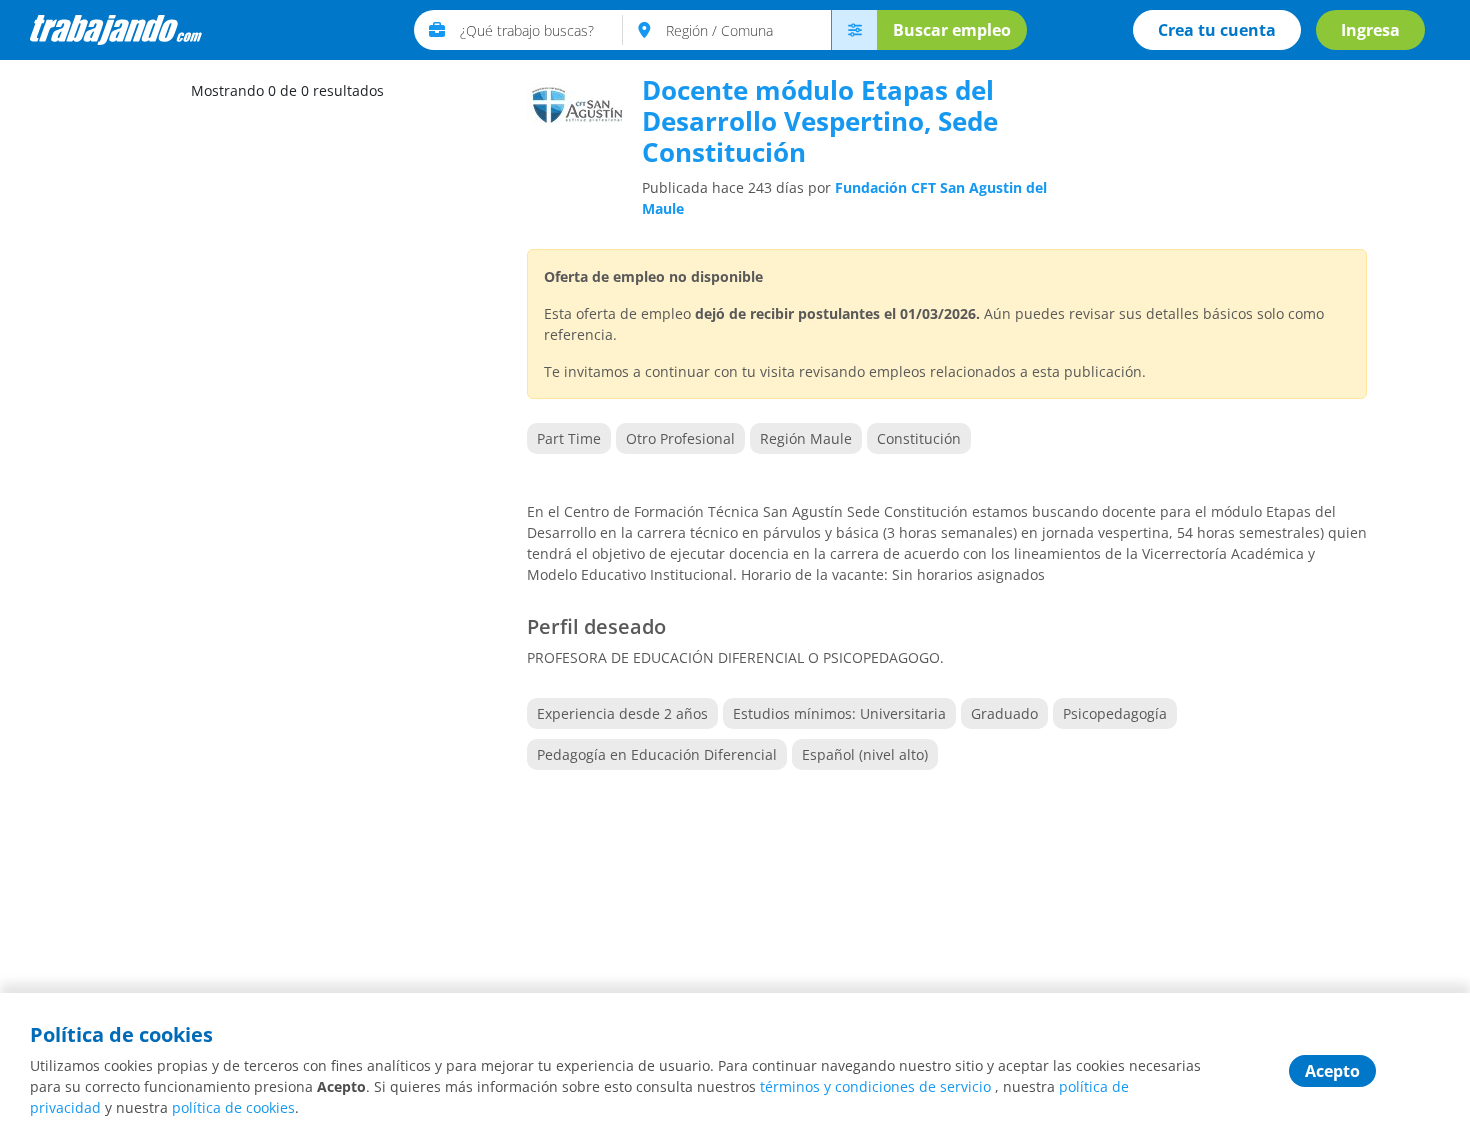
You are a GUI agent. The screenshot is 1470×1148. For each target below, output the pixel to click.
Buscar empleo (952, 30)
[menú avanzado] (854, 30)
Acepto (1332, 1071)
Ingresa (1370, 30)
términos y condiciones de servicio (875, 1086)
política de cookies (233, 1107)
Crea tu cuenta (1217, 30)
